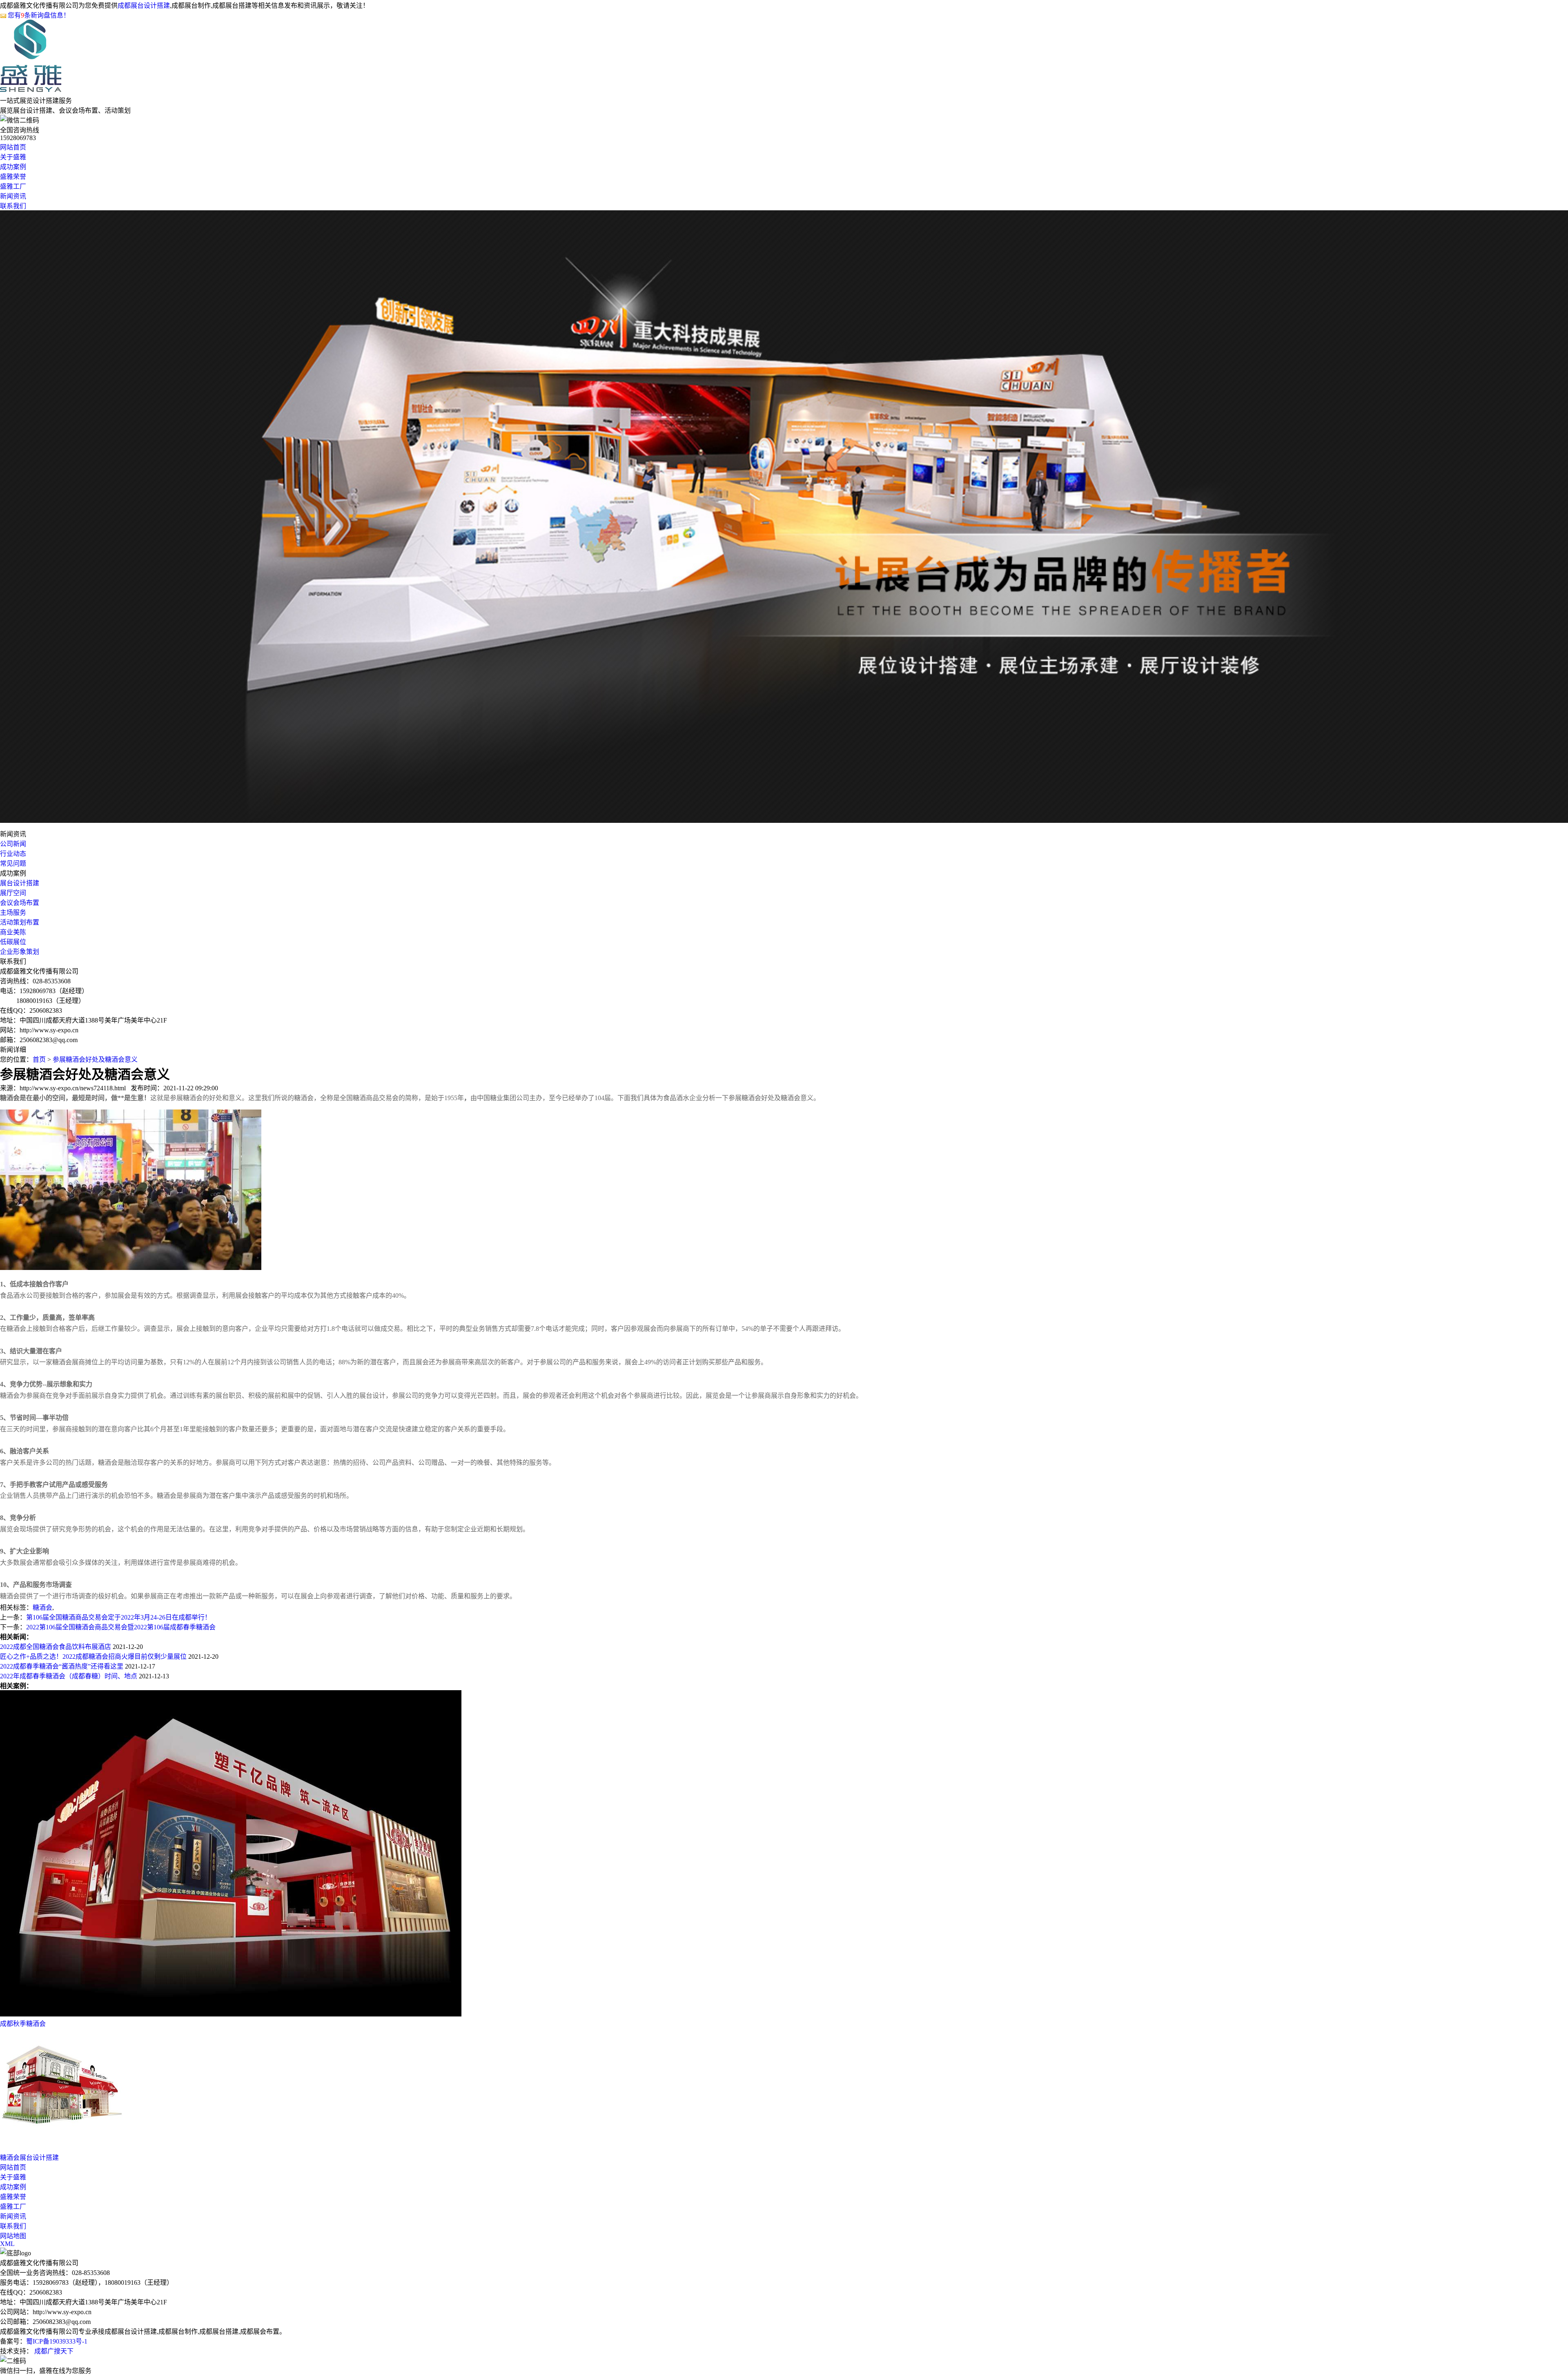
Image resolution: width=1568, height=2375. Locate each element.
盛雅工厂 (13, 186)
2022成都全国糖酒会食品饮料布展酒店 (56, 1647)
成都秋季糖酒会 (23, 2024)
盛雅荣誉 (13, 177)
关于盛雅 (13, 157)
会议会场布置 (20, 903)
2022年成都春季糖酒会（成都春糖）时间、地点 (69, 1676)
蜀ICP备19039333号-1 (57, 2341)
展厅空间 (13, 893)
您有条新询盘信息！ (39, 15)
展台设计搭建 (20, 883)
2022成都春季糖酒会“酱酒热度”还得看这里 (62, 1666)
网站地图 (13, 2236)
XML (7, 2244)
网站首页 (13, 147)
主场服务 (13, 912)
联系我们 (13, 206)
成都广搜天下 (53, 2351)
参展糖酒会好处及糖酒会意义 (95, 1059)
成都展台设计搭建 (144, 6)
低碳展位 (13, 942)
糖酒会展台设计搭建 (29, 2158)
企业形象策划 (20, 952)
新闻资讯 (13, 196)
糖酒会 (42, 1607)
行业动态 (13, 854)
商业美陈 (13, 932)
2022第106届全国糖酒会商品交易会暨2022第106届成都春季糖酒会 (121, 1627)
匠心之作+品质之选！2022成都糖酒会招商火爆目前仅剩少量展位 (93, 1656)
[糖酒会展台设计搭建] (61, 2148)
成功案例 (13, 167)
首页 (39, 1059)
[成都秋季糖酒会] (231, 2014)
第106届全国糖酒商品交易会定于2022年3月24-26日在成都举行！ (119, 1617)
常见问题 (13, 863)
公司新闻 (13, 844)
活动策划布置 (20, 922)
